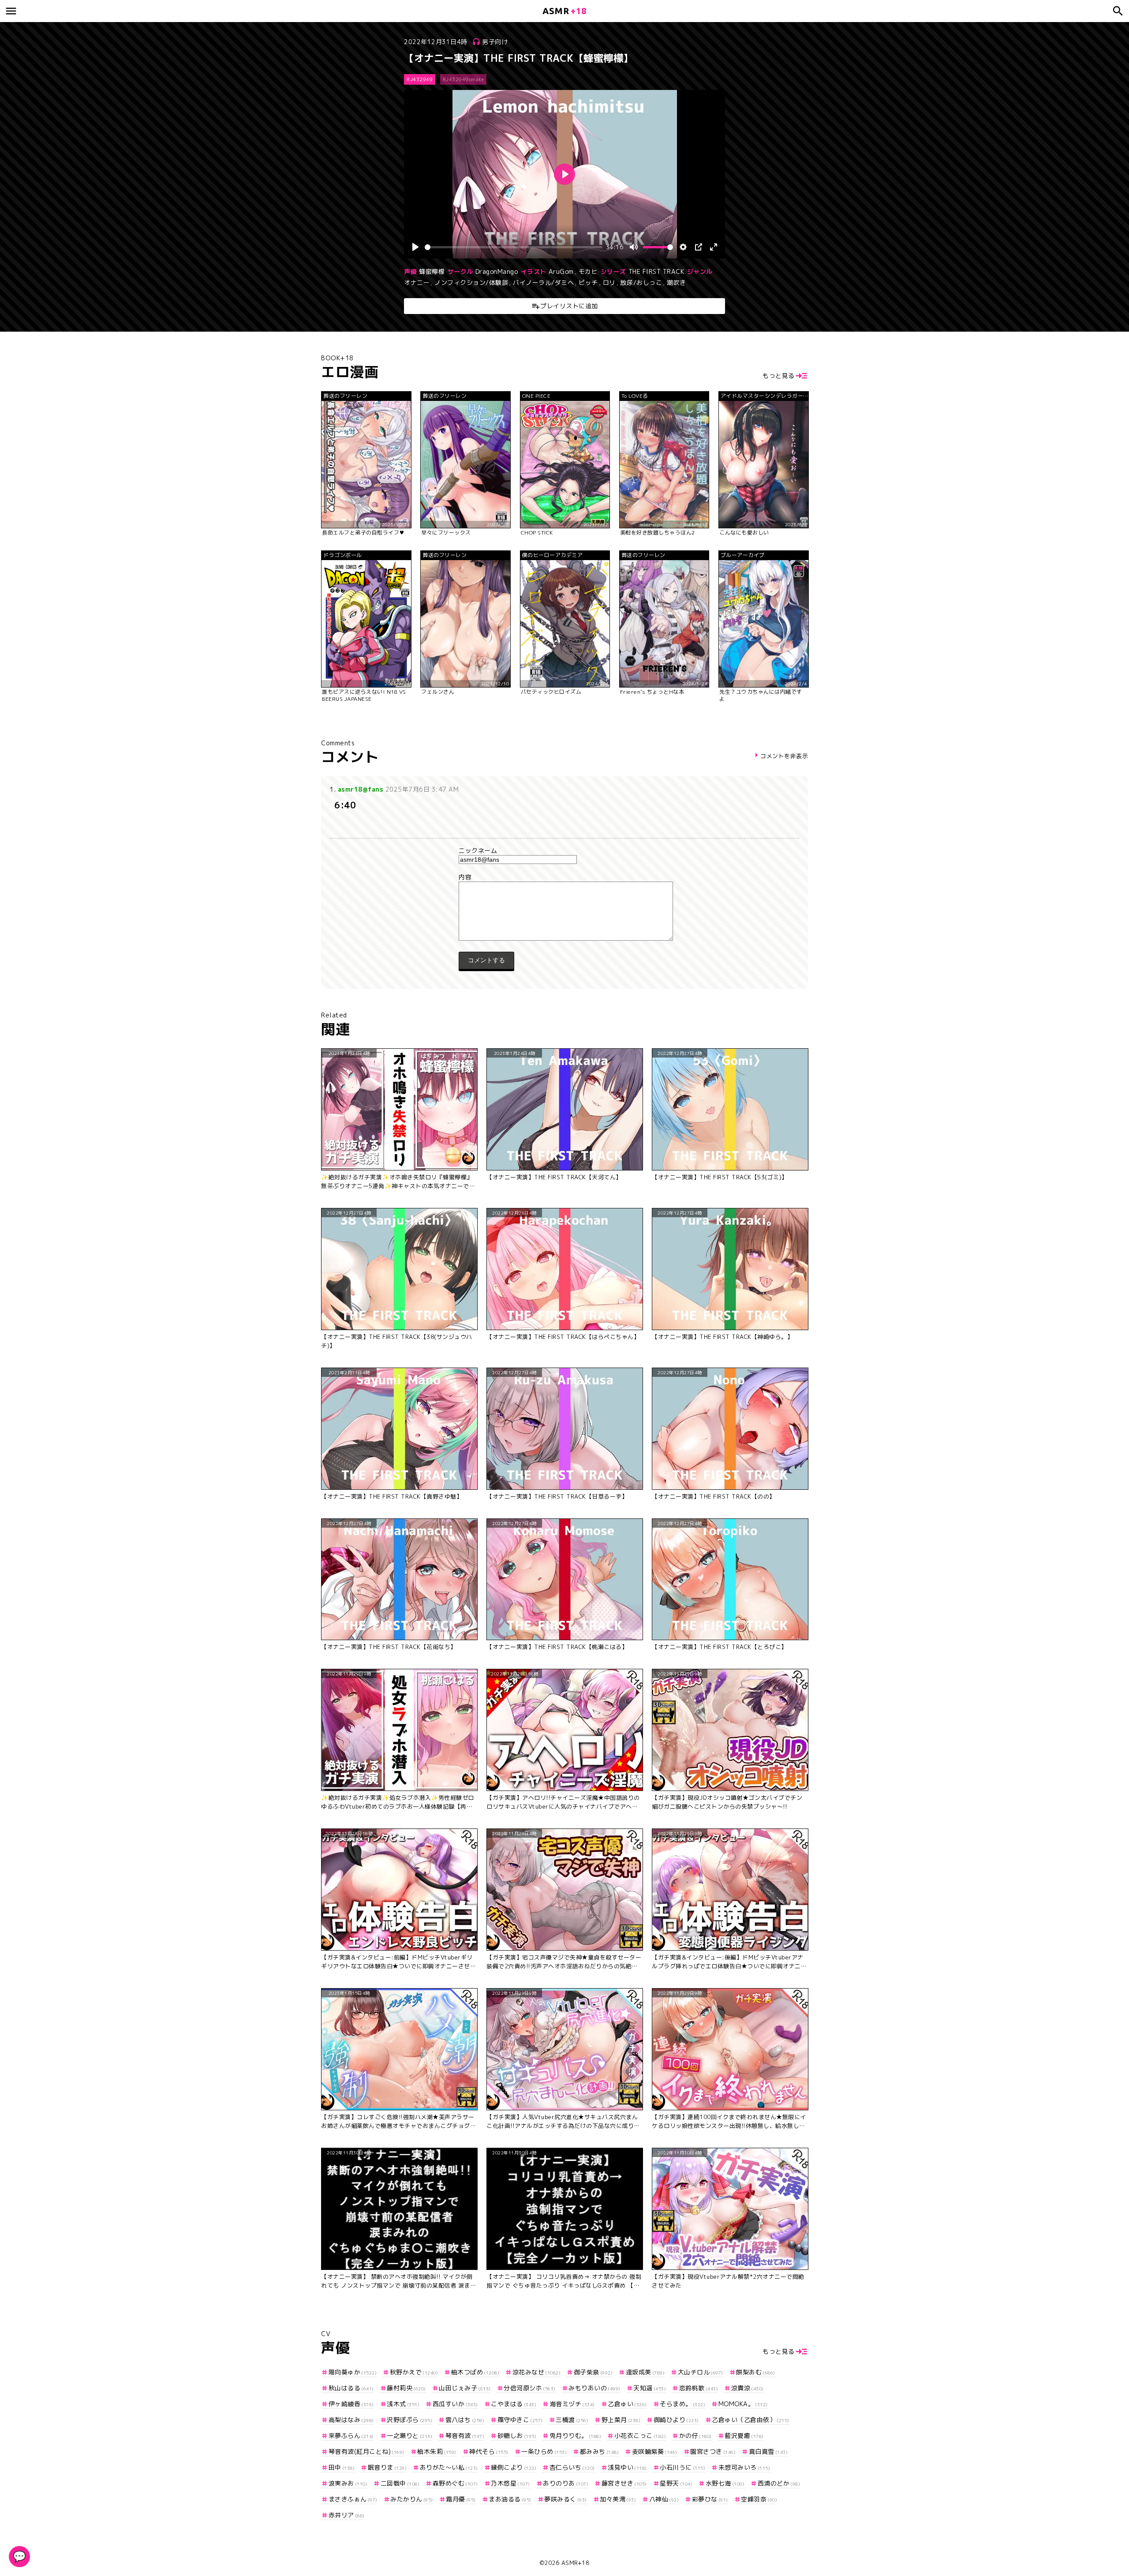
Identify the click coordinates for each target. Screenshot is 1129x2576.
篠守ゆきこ (520, 2420)
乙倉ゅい (627, 2404)
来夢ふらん (351, 2436)
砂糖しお (517, 2436)
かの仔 (695, 2436)
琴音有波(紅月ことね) (366, 2451)
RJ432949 (420, 79)
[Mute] (634, 247)
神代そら (489, 2451)
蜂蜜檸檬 (432, 271)
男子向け (495, 42)
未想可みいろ (744, 2467)
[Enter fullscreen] (714, 247)
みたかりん (412, 2499)
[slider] (514, 247)
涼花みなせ (536, 2372)
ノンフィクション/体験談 (471, 282)
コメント (564, 877)
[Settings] (683, 247)
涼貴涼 (748, 2388)
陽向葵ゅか (353, 2372)
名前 (564, 851)
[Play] (415, 247)
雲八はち (465, 2420)
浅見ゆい (627, 2467)
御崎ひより (676, 2420)
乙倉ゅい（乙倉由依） (751, 2420)
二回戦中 (400, 2483)
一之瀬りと (409, 2436)
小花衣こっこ (640, 2436)
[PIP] (699, 247)
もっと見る (779, 376)
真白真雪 (768, 2451)
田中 (342, 2467)
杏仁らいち (572, 2467)
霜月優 (461, 2499)
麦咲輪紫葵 (655, 2451)
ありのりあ (566, 2483)
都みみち (599, 2451)
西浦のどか (779, 2483)
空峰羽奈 (759, 2499)
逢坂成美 (645, 2372)
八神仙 (664, 2499)
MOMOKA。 (743, 2404)
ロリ (609, 282)
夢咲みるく (566, 2499)
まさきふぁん (353, 2499)
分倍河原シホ (530, 2388)
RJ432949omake (464, 79)
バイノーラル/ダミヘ (543, 282)
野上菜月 (621, 2420)
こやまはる (514, 2404)
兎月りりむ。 (575, 2436)
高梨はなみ (351, 2420)
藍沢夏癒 (744, 2436)
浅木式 (403, 2404)
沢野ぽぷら (409, 2420)
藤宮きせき (624, 2483)
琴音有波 (465, 2436)
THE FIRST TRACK (656, 271)
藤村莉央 (406, 2388)
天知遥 (650, 2388)
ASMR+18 (576, 2563)
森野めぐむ (455, 2483)
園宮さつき (713, 2451)
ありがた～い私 (449, 2467)
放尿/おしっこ (641, 282)
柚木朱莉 (437, 2451)
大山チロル (701, 2372)
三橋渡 (572, 2420)
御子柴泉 (593, 2372)
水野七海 (725, 2483)
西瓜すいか (455, 2404)
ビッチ (588, 282)
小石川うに (682, 2467)
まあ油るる (510, 2499)
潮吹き (677, 282)
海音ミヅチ (572, 2404)
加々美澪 (618, 2499)
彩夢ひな (710, 2499)
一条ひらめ (544, 2451)
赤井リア (347, 2515)
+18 (564, 11)
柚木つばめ (475, 2372)
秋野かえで (414, 2372)
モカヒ (588, 271)
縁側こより (514, 2467)
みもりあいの (594, 2388)
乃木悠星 (510, 2483)
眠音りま (387, 2467)
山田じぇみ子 (465, 2388)
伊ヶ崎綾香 (351, 2404)
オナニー (417, 282)
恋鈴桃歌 (699, 2388)
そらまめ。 (682, 2404)
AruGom (561, 271)
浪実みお (348, 2483)
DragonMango (497, 271)
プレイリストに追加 (569, 306)
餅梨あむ (756, 2372)
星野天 (676, 2483)
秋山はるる (351, 2388)
